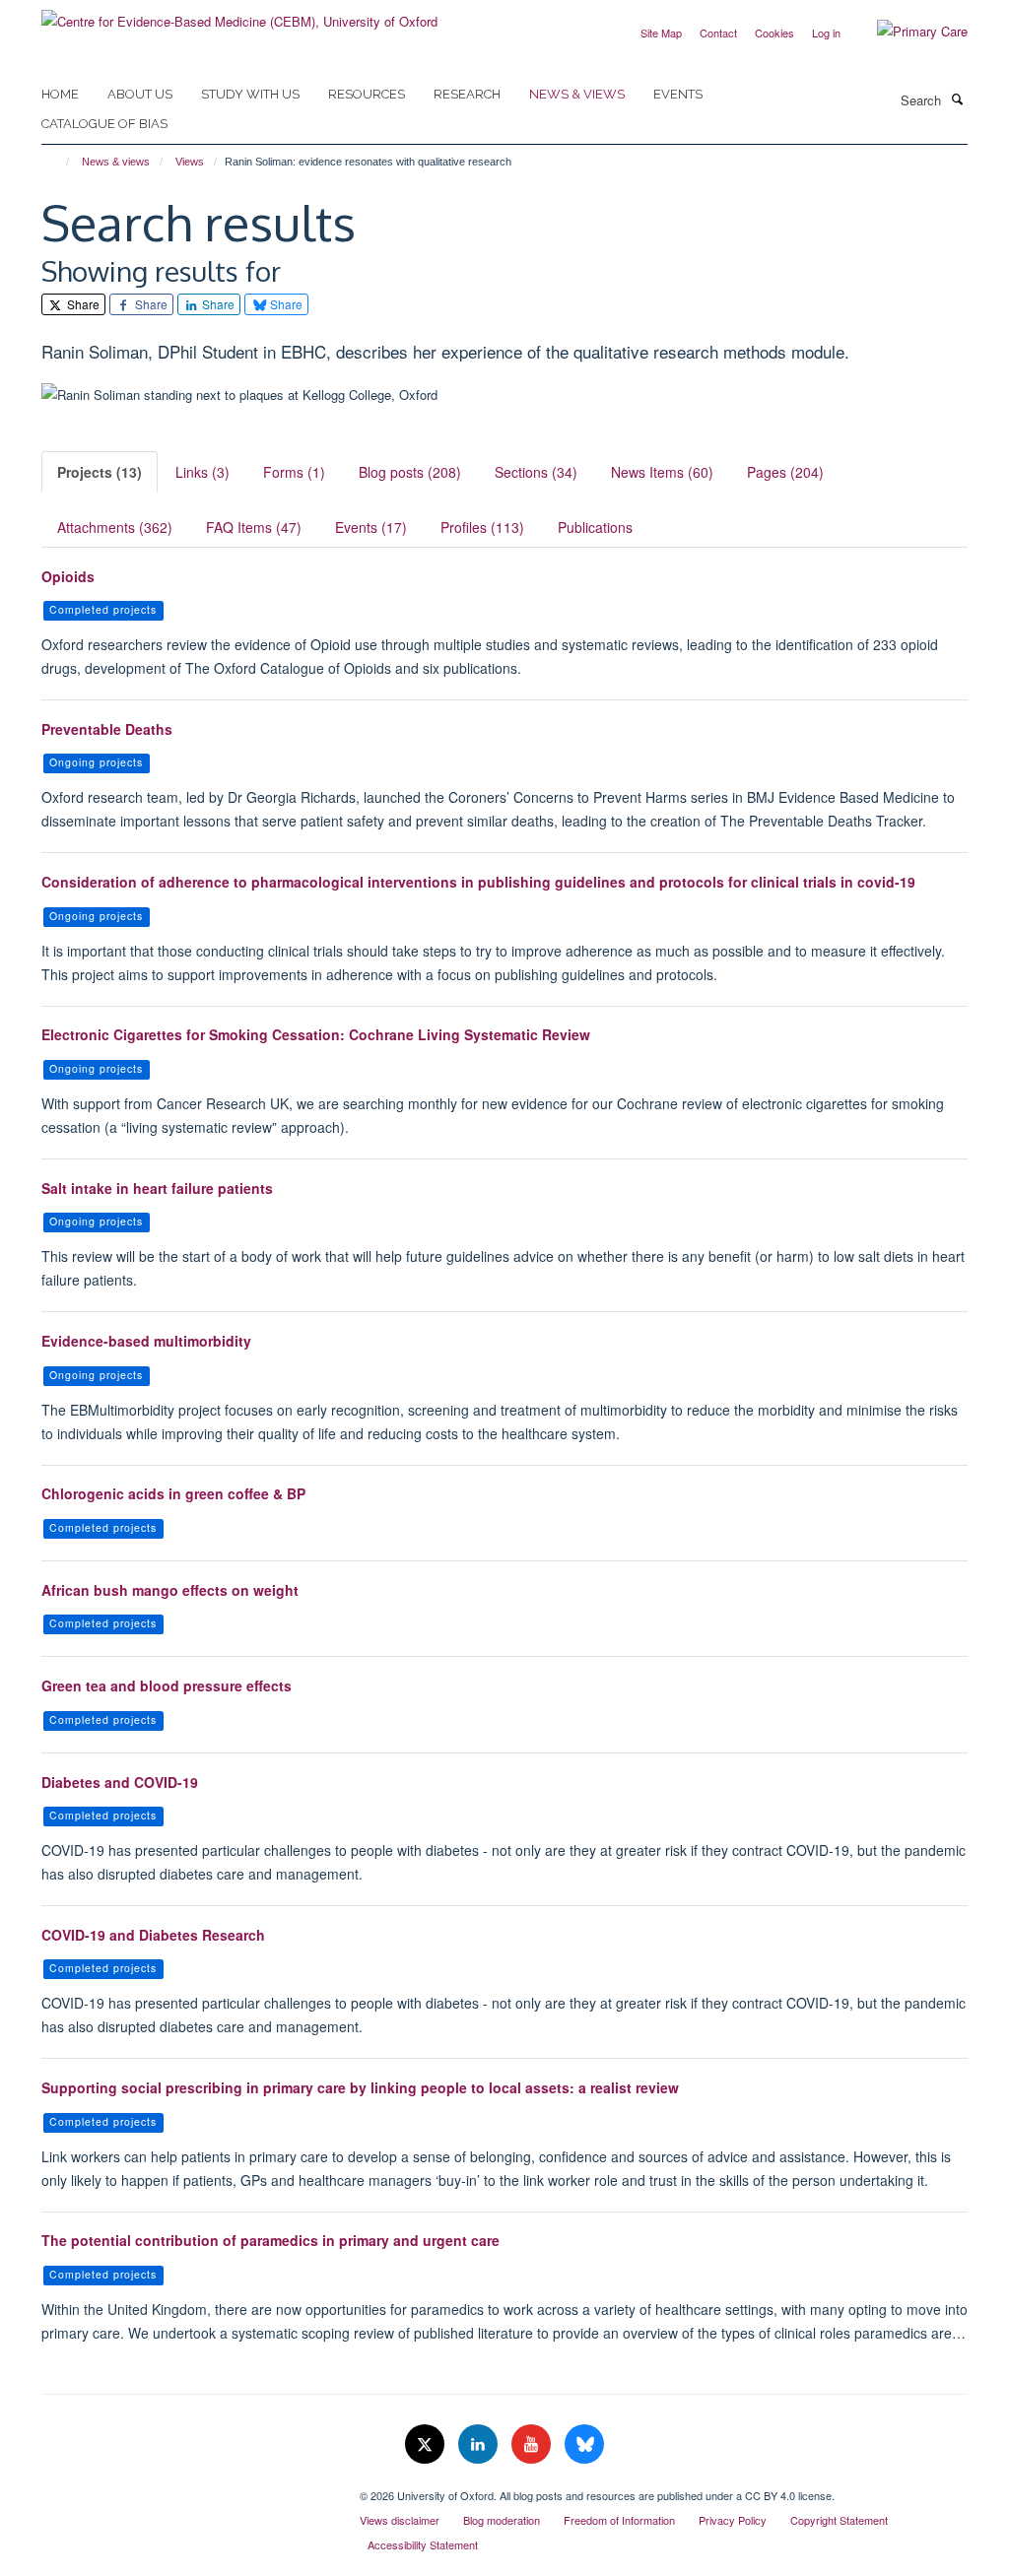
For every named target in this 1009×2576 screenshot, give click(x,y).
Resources (367, 94)
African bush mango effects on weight (170, 1590)
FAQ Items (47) (254, 527)
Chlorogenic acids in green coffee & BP (173, 1493)
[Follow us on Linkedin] (480, 2444)
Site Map (661, 33)
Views (190, 162)
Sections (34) (536, 472)
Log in (826, 33)
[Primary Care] (908, 32)
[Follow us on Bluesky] (584, 2444)
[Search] (957, 99)
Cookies (774, 33)
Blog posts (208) (410, 472)
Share (82, 304)
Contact (718, 33)
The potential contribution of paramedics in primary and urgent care (270, 2240)
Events (678, 94)
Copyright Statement (839, 2520)
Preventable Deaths (107, 729)
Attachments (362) (115, 527)
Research (467, 94)
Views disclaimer (400, 2520)
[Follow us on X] (427, 2444)
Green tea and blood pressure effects (167, 1685)
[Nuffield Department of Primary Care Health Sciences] (186, 2488)
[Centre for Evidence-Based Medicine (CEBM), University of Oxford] (239, 14)
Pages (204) (785, 472)
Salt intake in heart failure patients (157, 1188)
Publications (595, 527)
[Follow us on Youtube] (533, 2444)
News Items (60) (662, 472)
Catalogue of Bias (104, 124)
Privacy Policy (733, 2520)
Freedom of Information (619, 2520)
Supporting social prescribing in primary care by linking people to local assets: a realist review (360, 2087)
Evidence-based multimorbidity (146, 1341)
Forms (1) (294, 472)
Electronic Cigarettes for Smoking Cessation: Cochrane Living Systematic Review (316, 1034)
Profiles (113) (482, 527)
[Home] (59, 162)
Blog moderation (502, 2520)
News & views (577, 94)
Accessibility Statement (423, 2544)
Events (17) (371, 527)
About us (140, 94)
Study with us (250, 94)
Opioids (68, 576)
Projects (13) (100, 472)
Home (60, 94)
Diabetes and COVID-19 (120, 1782)
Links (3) (202, 472)
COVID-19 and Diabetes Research (153, 1935)
